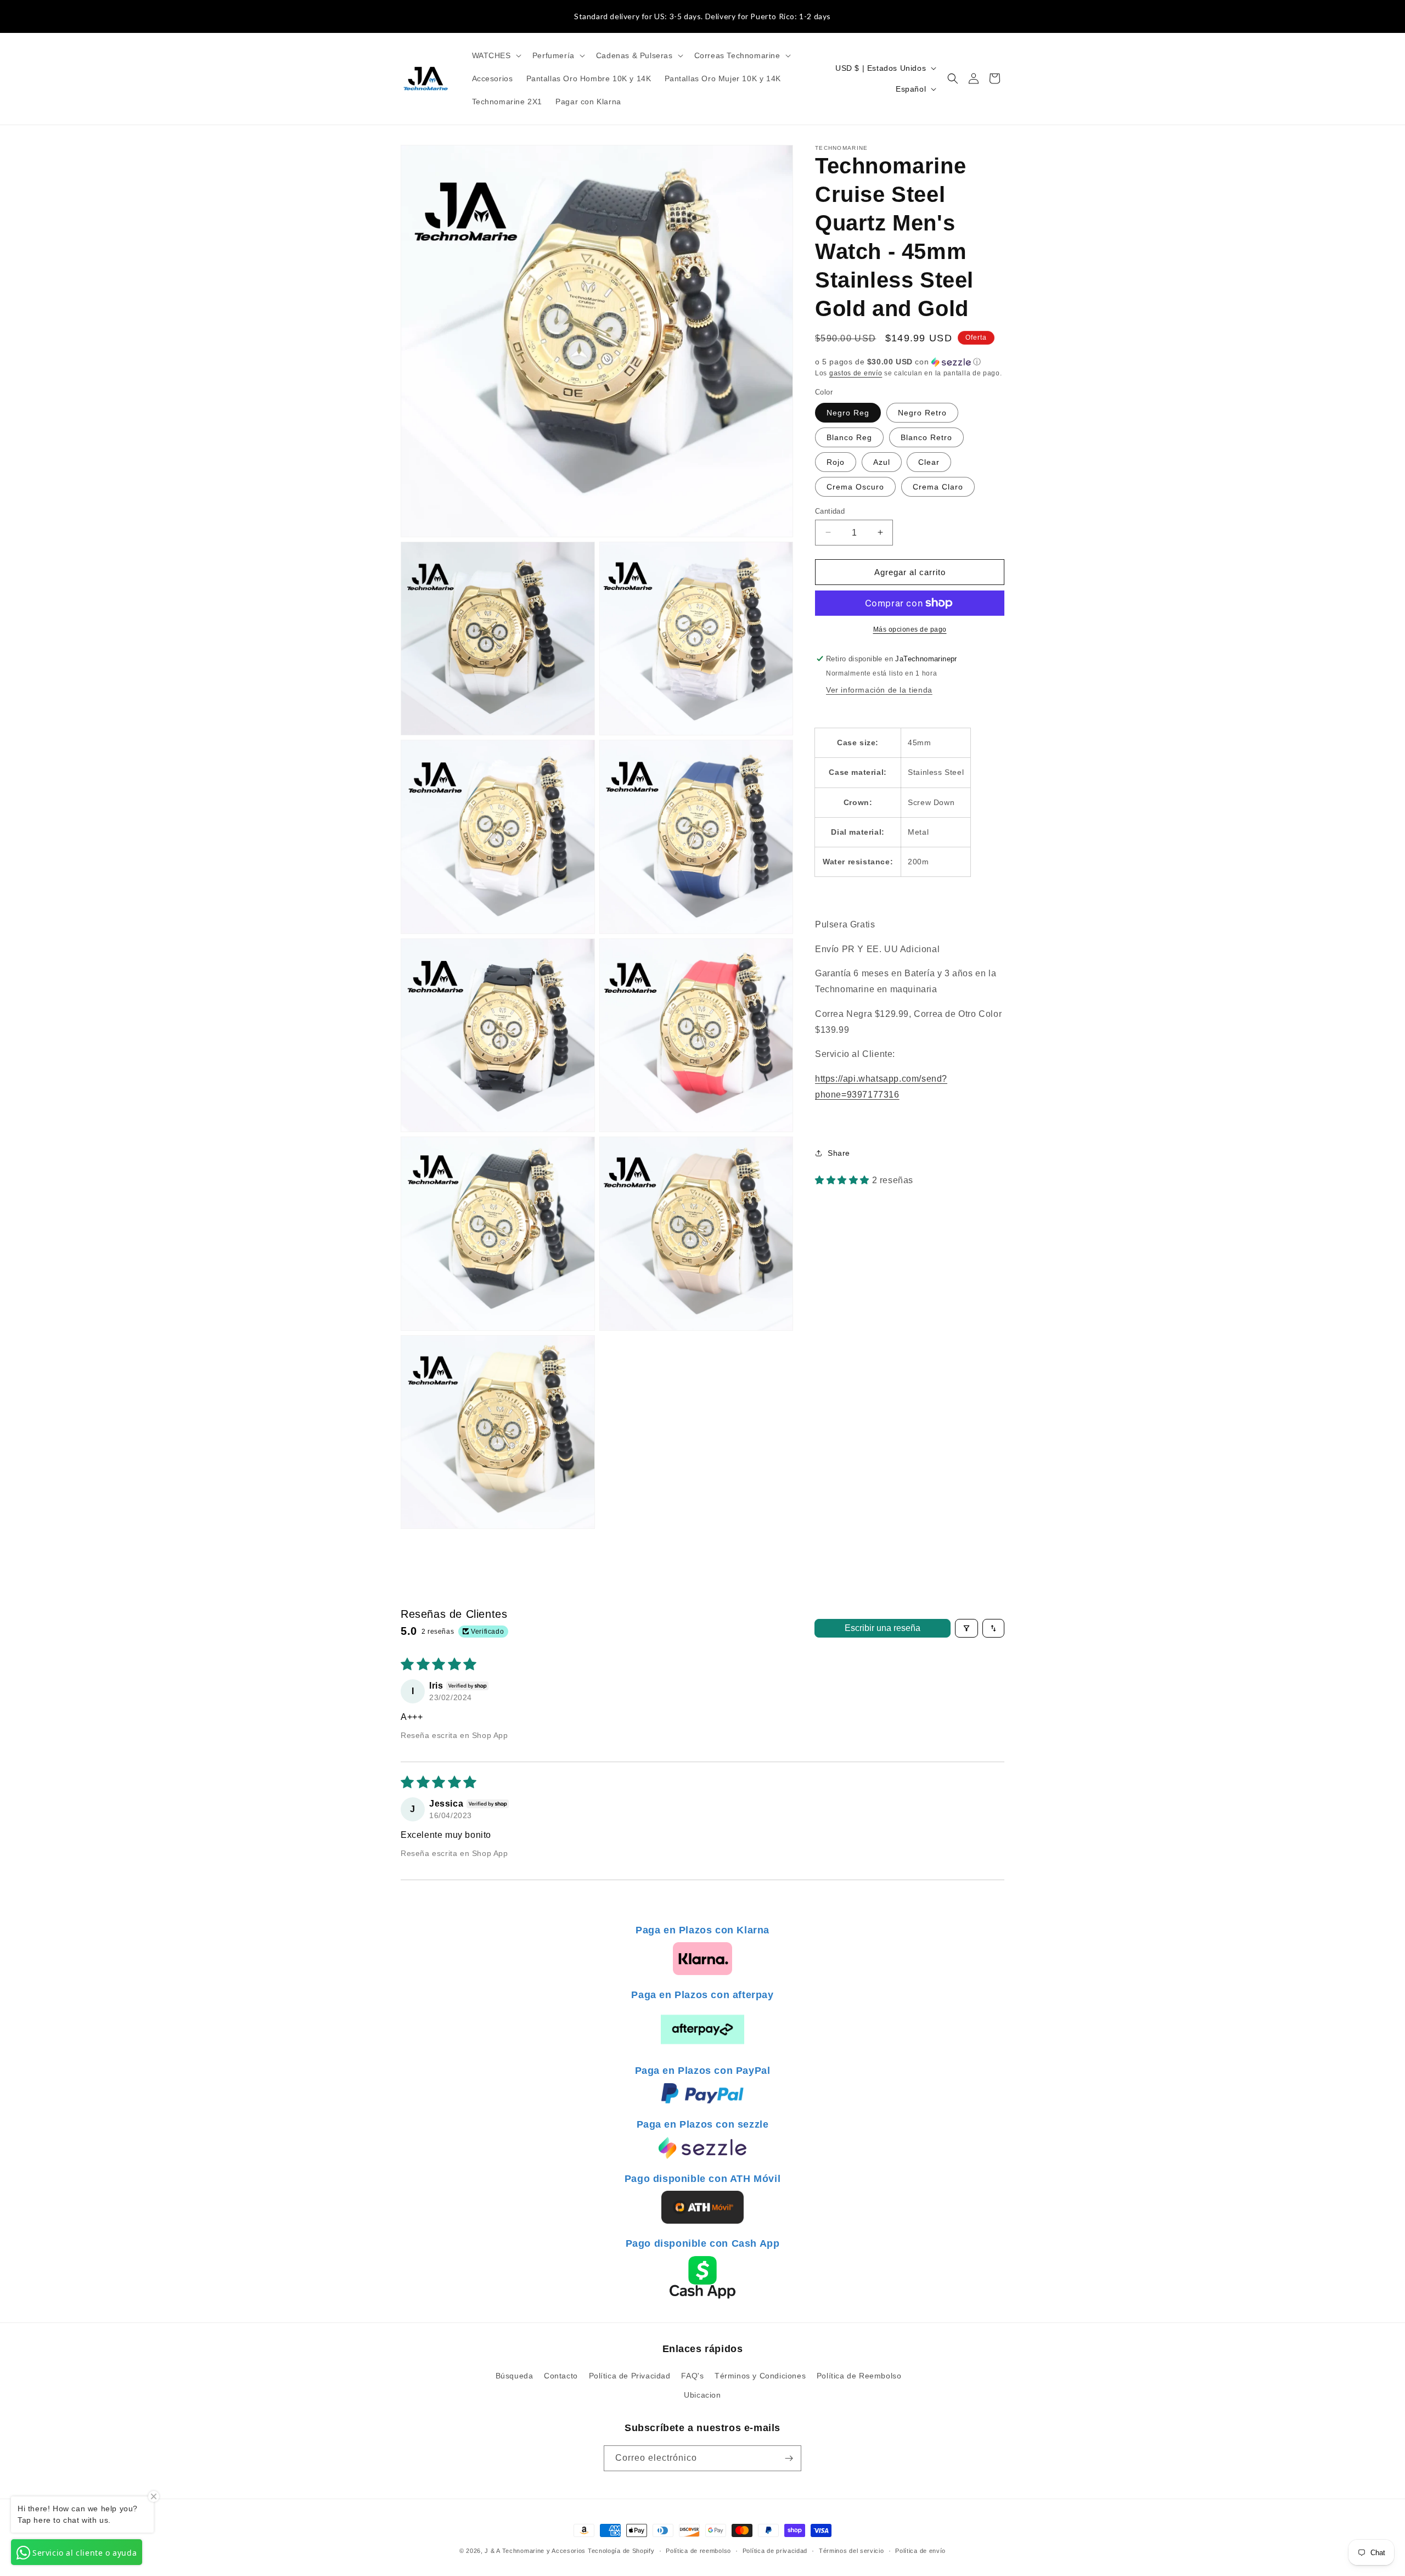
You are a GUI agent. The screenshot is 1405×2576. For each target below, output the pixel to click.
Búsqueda (515, 2376)
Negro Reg (848, 412)
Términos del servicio (852, 2551)
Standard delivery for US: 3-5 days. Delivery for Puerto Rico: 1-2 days (702, 16)
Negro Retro (922, 412)
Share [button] (839, 1153)
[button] (496, 55)
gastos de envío (856, 373)
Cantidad (830, 511)
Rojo (836, 462)
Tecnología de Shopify (621, 2551)
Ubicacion (702, 2395)
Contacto (561, 2376)
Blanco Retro (926, 437)
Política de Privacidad (630, 2376)
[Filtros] (966, 1628)
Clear (929, 462)
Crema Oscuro (855, 486)
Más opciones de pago (910, 629)
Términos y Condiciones (760, 2376)
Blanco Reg (849, 437)
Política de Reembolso (859, 2376)
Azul (882, 462)
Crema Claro (938, 486)
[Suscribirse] (789, 2458)
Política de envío (920, 2551)
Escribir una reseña (883, 1628)
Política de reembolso (698, 2551)
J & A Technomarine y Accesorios (536, 2551)
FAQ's (692, 2376)
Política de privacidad (775, 2551)
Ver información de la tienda (879, 690)
